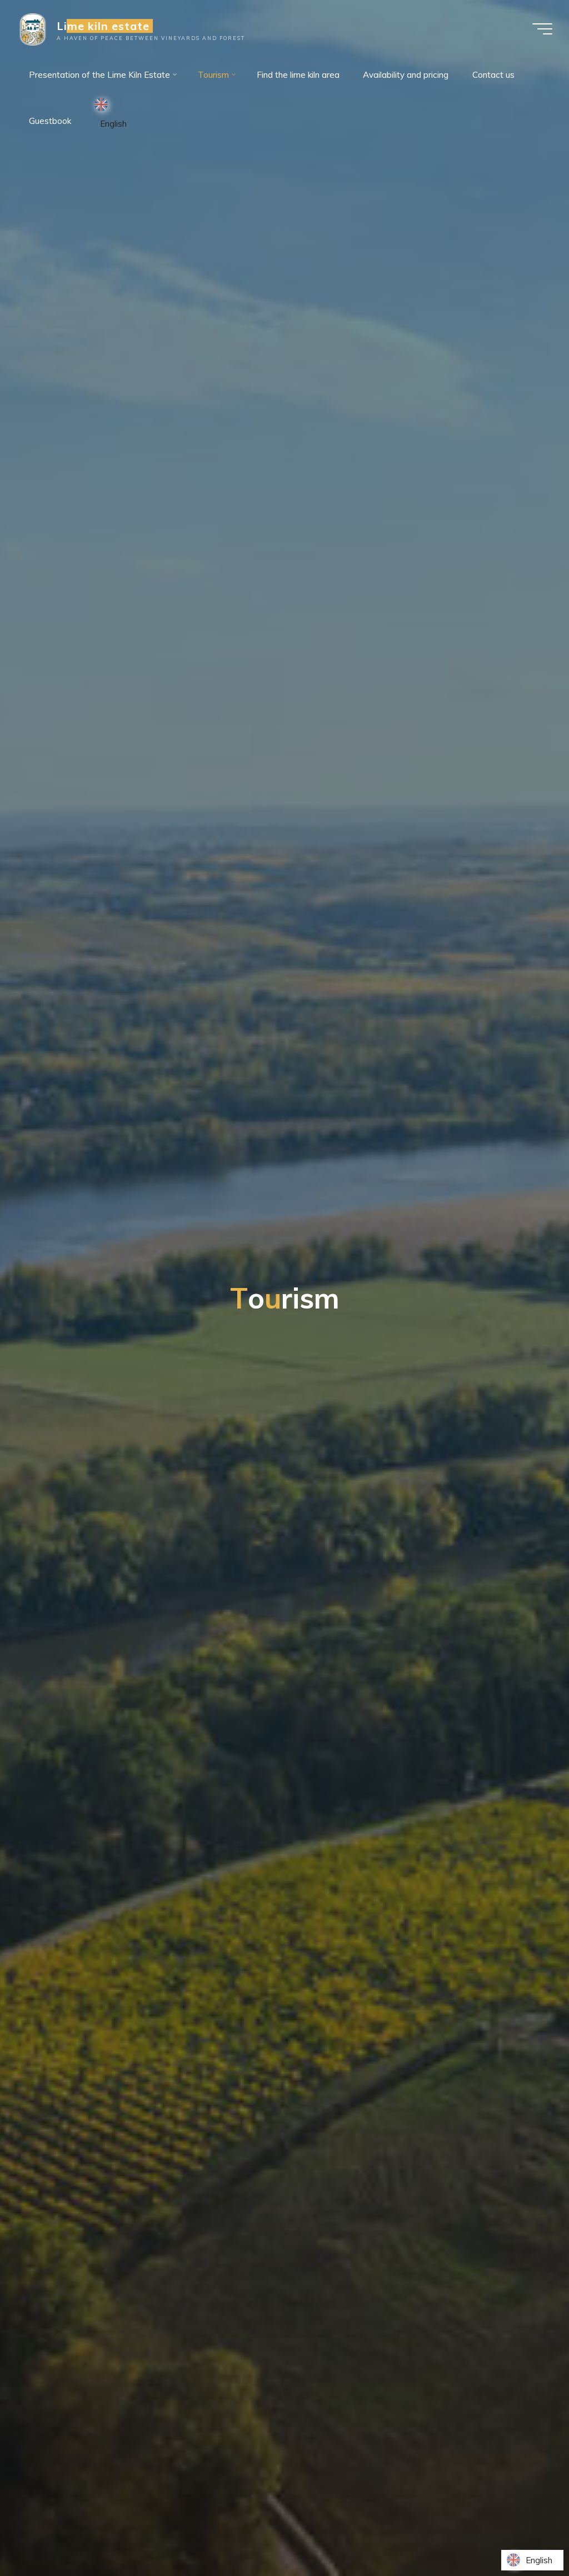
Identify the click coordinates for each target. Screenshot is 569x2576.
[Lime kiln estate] (33, 29)
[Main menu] (542, 29)
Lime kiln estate (103, 26)
